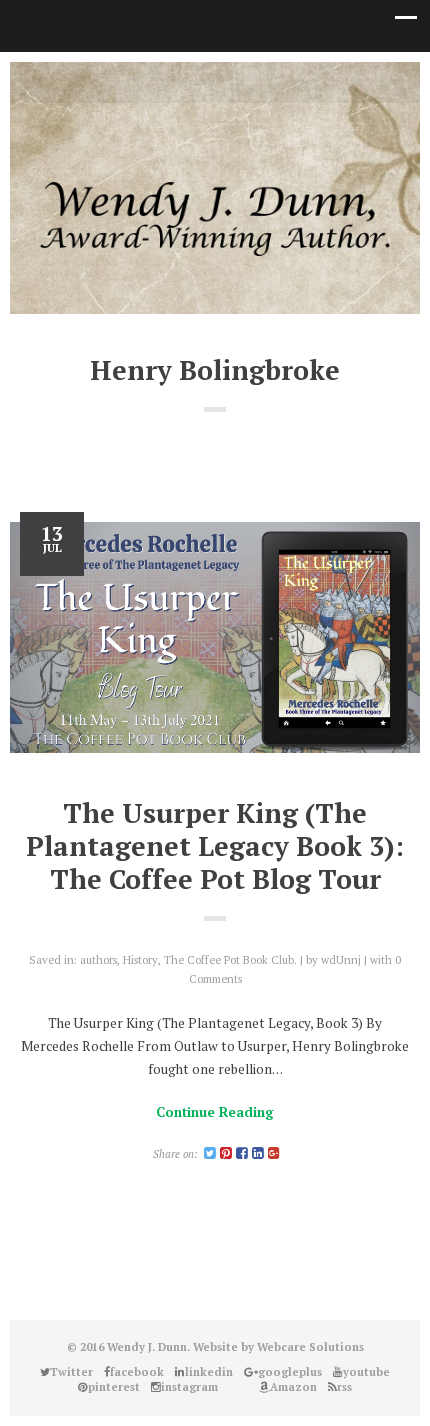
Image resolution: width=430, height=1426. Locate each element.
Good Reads (290, 81)
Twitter (110, 81)
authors (98, 959)
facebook (140, 81)
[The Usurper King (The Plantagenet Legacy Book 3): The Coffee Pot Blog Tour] (215, 637)
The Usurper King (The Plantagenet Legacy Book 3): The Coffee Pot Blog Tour (215, 846)
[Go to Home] (215, 251)
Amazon (320, 81)
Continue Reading (215, 1112)
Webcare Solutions (310, 1346)
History (140, 959)
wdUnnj (341, 959)
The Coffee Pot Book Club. (230, 959)
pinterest (230, 81)
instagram (260, 81)
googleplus (200, 81)
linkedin (170, 81)
